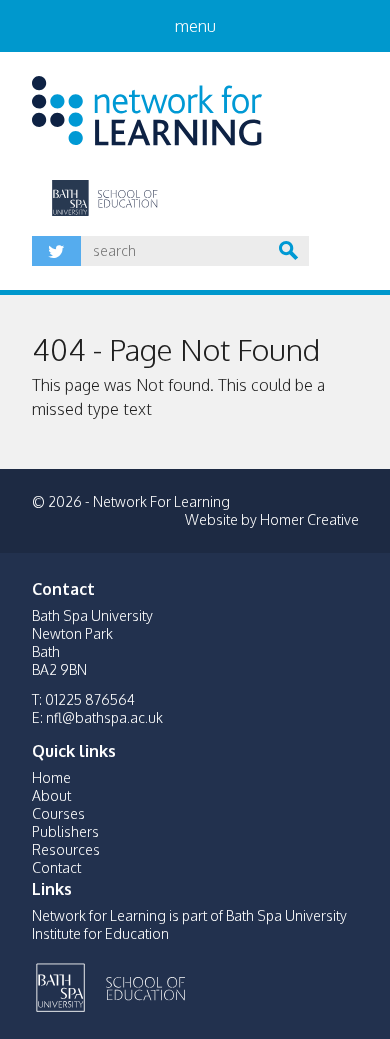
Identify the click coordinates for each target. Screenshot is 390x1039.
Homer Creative (309, 519)
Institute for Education (184, 985)
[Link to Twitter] (56, 251)
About (51, 795)
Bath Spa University (62, 985)
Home (51, 777)
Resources (66, 849)
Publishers (65, 831)
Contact (56, 867)
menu (195, 26)
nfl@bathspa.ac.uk (104, 717)
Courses (58, 813)
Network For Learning (147, 111)
